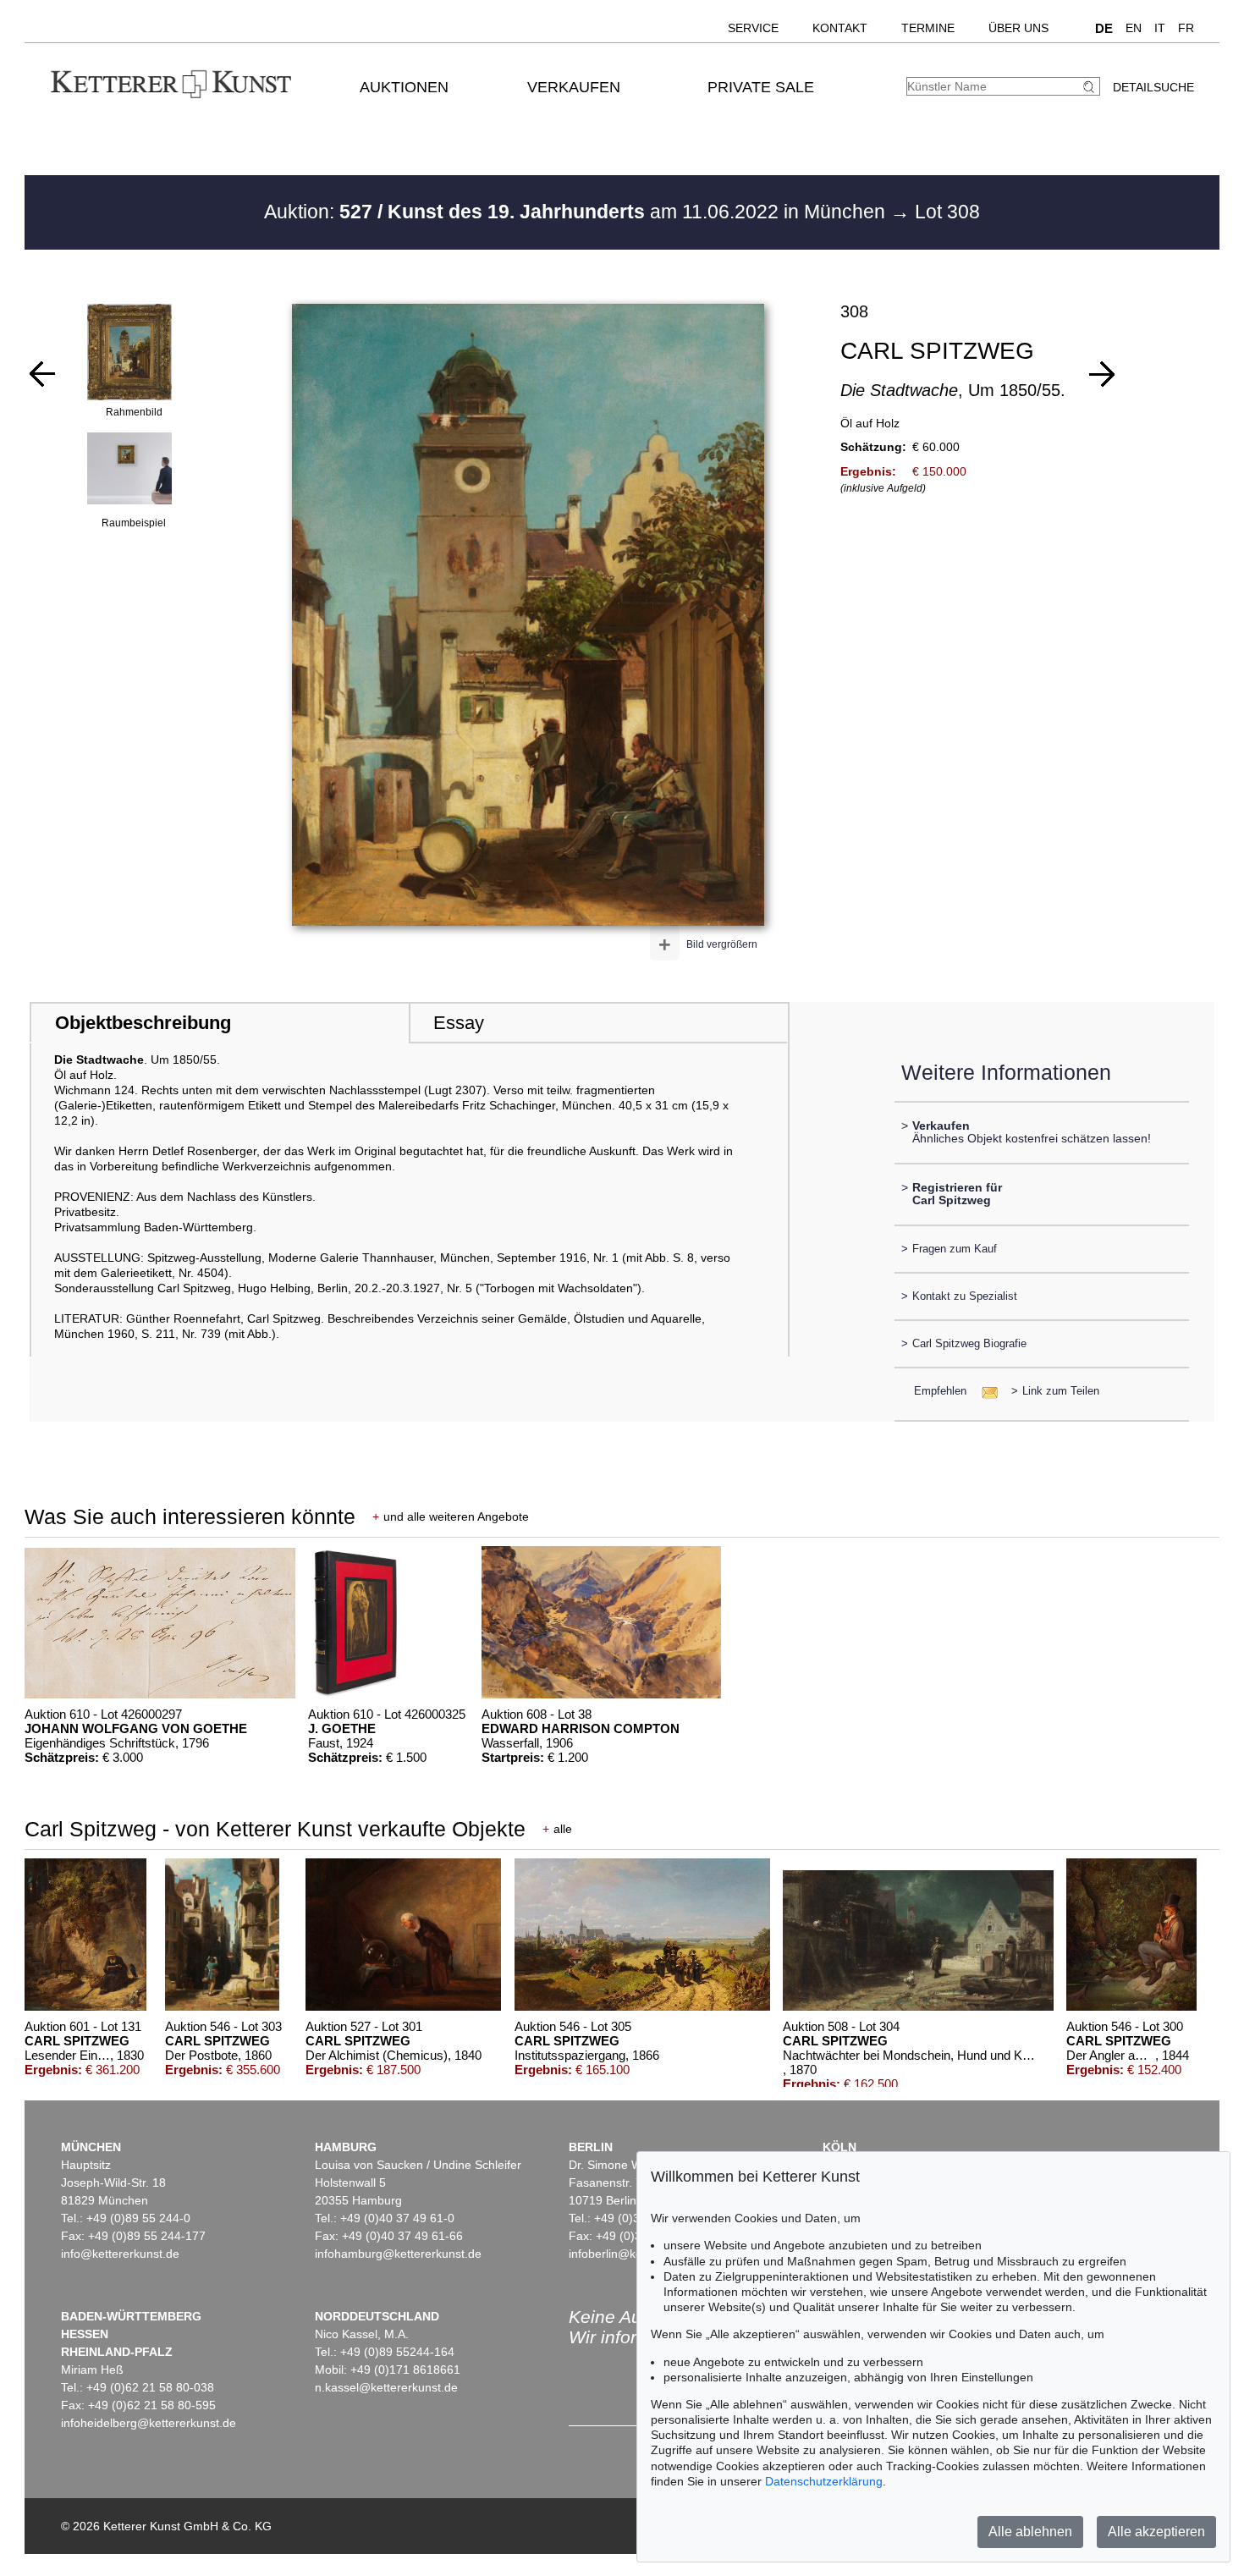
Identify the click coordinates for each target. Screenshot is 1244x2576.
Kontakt (840, 28)
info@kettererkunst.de (120, 2254)
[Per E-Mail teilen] (985, 1391)
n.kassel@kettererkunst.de (386, 2387)
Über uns (1018, 28)
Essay (459, 1023)
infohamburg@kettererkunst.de (398, 2254)
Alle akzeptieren (1156, 2532)
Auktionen (404, 87)
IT (1160, 28)
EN (1134, 28)
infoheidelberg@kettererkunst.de (149, 2423)
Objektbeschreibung (143, 1023)
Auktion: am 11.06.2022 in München (577, 212)
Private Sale (761, 87)
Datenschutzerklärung (824, 2481)
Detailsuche (1153, 87)
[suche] (1091, 87)
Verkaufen (574, 87)
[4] (42, 374)
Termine (928, 28)
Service (753, 28)
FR (1186, 28)
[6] (1102, 374)
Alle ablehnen (1030, 2532)
